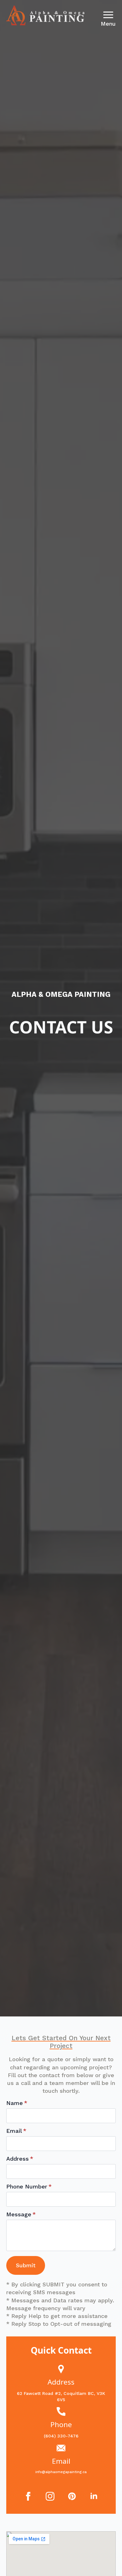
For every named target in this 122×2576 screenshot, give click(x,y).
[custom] (72, 2496)
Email (16, 2131)
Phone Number (29, 2187)
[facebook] (28, 2496)
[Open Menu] (108, 15)
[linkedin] (94, 2496)
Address (20, 2159)
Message (21, 2214)
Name (17, 2103)
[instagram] (50, 2496)
